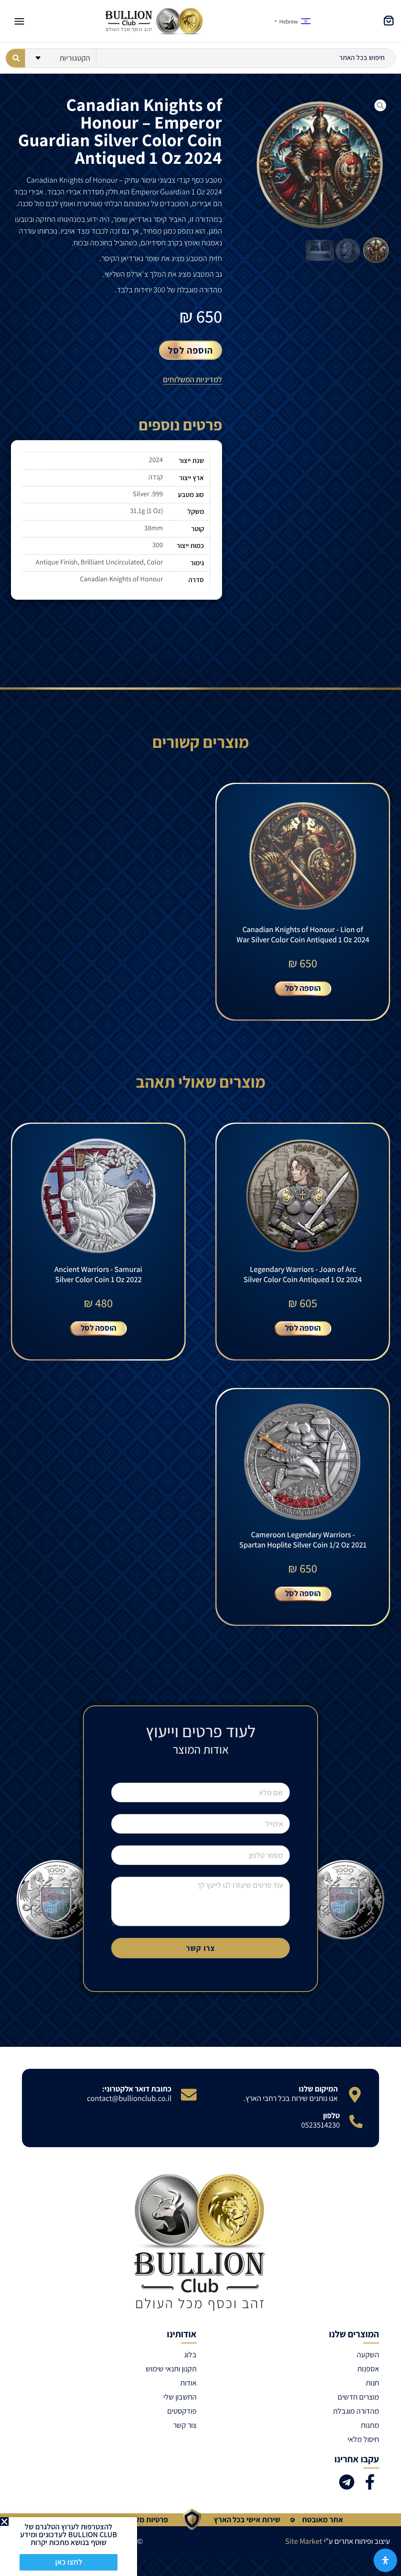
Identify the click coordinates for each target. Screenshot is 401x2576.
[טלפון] (356, 2121)
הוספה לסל (191, 350)
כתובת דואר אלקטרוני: (137, 2089)
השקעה (368, 2355)
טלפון (331, 2115)
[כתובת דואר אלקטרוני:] (189, 2095)
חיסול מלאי (363, 2439)
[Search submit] (15, 58)
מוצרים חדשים (358, 2397)
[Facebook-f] (370, 2482)
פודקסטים (182, 2411)
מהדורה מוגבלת (356, 2411)
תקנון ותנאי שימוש (171, 2369)
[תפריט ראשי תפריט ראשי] (19, 21)
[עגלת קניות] (389, 21)
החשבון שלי (180, 2397)
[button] (4, 2522)
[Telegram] (347, 2482)
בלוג (190, 2355)
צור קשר (185, 2425)
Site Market (304, 2541)
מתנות (370, 2425)
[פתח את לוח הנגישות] (385, 2560)
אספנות (368, 2369)
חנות (372, 2383)
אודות (188, 2383)
